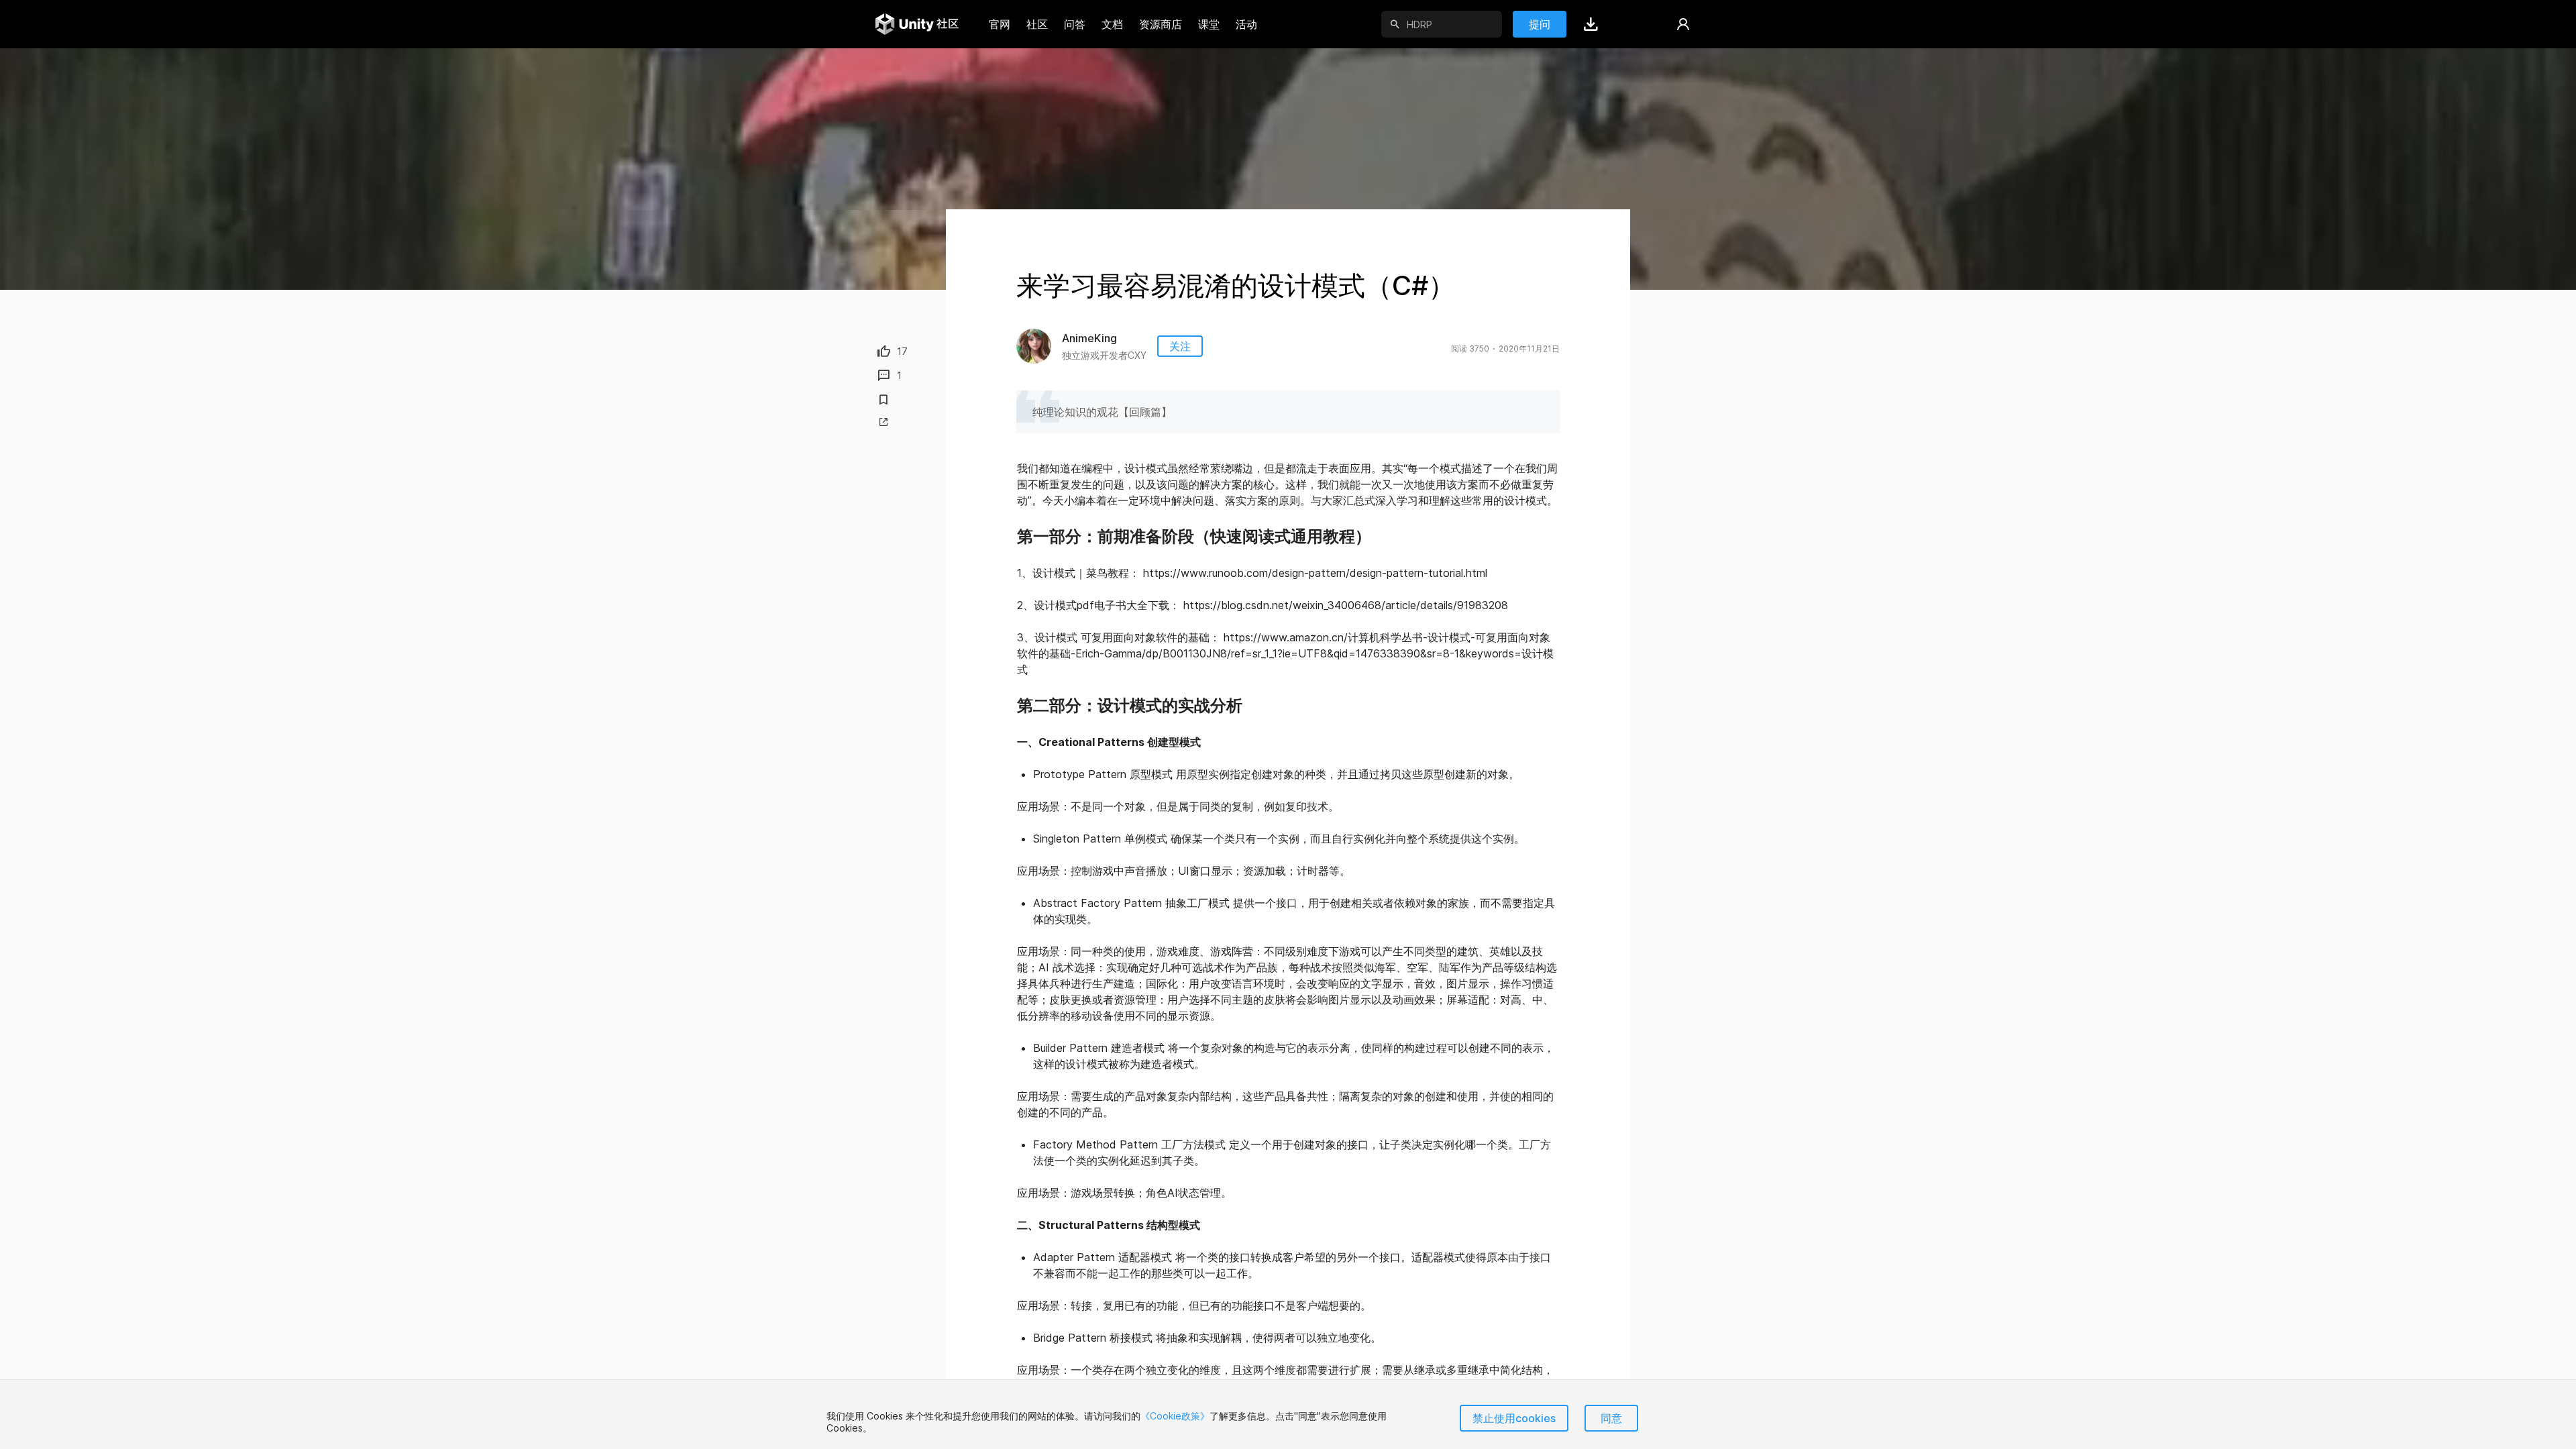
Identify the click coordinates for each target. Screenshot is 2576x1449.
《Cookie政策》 (1175, 1416)
